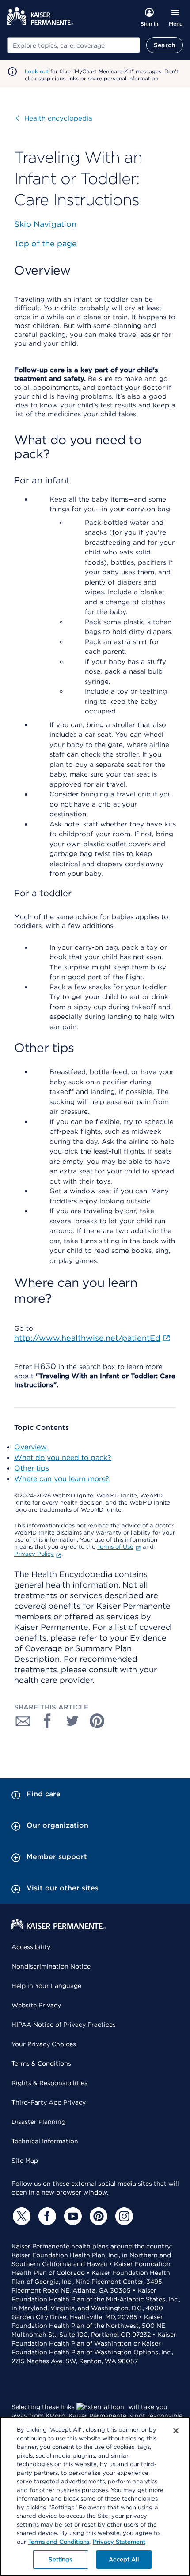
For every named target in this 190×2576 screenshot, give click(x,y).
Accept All (123, 2559)
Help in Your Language (46, 1986)
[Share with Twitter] (72, 1721)
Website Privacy (36, 2005)
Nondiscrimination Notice (51, 1966)
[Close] (176, 2431)
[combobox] (74, 45)
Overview (30, 1447)
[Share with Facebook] (48, 1721)
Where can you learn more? (62, 1479)
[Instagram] (123, 2216)
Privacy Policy (34, 1554)
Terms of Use (115, 1547)
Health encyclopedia (54, 118)
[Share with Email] (23, 1721)
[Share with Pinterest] (97, 1721)
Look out (37, 71)
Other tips (32, 1468)
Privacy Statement (119, 2542)
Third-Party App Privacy (49, 2102)
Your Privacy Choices (44, 2044)
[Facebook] (46, 2216)
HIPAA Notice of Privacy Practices (64, 2025)
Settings (60, 2559)
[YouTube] (72, 2216)
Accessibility (31, 1947)
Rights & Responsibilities (49, 2083)
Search (165, 45)
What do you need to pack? (63, 1458)
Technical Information (45, 2141)
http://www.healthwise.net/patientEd (87, 1338)
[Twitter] (20, 2216)
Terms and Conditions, (59, 2542)
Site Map (25, 2161)
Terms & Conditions (41, 2063)
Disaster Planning (38, 2122)
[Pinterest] (97, 2216)
